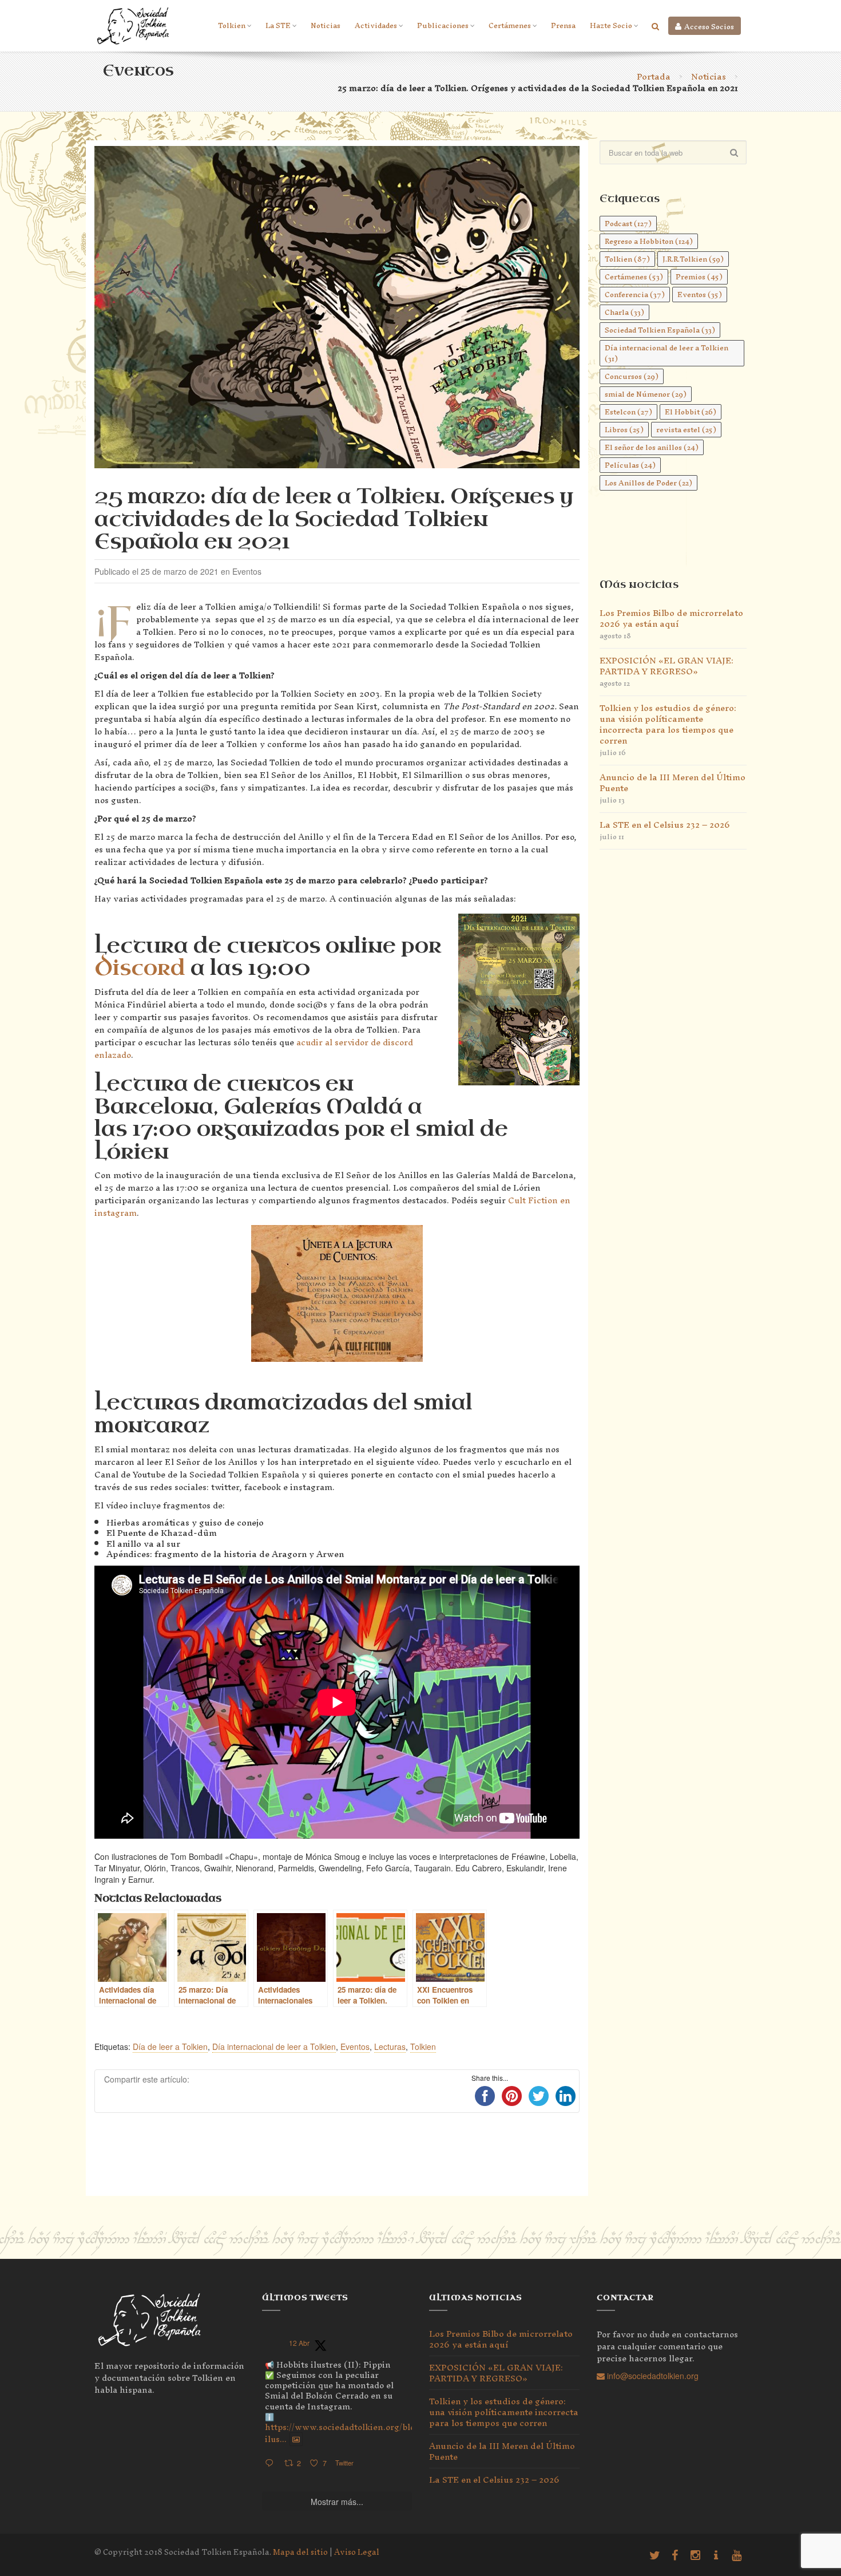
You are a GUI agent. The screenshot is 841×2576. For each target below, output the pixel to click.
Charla (624, 312)
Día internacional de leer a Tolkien (274, 2046)
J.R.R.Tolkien (693, 259)
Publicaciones (443, 25)
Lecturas (390, 2046)
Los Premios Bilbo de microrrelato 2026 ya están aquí (671, 618)
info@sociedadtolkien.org (652, 2376)
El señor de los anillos (652, 447)
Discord (140, 968)
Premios (699, 277)
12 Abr (299, 2343)
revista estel (686, 430)
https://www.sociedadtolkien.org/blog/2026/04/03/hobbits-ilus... (386, 2433)
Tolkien (232, 25)
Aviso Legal (357, 2552)
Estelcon (628, 412)
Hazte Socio (611, 25)
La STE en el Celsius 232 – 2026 (665, 825)
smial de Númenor (646, 394)
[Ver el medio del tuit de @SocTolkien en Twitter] (296, 2439)
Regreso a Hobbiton (649, 241)
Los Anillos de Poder (648, 483)
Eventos (355, 2046)
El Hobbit (691, 412)
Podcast (628, 224)
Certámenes (510, 25)
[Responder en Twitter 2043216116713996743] (272, 2464)
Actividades (376, 25)
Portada (654, 76)
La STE (278, 25)
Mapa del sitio (300, 2552)
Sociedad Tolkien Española (660, 330)
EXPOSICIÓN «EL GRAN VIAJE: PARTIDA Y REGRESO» (667, 666)
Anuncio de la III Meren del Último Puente (673, 783)
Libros (624, 430)
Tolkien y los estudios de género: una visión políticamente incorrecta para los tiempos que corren (668, 724)
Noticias (326, 25)
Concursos (632, 376)
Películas (630, 465)
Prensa (563, 25)
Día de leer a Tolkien (170, 2046)
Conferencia (635, 295)
